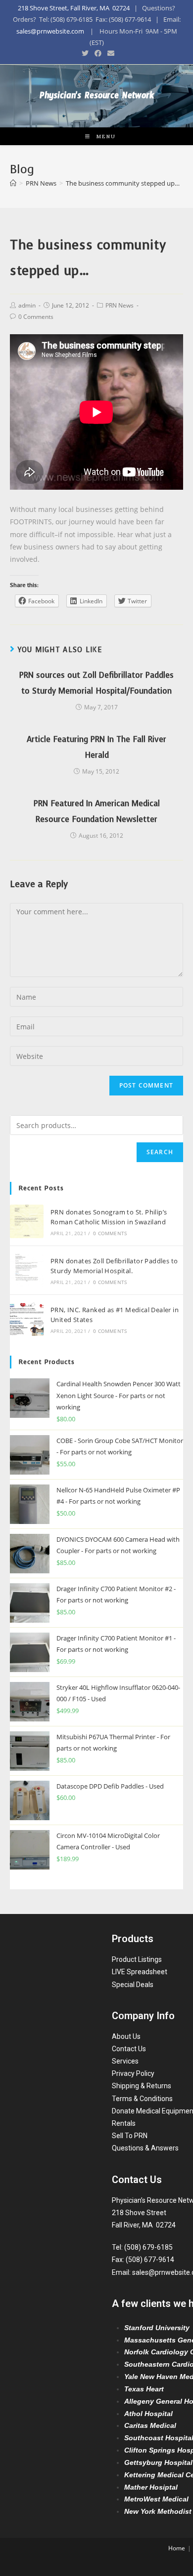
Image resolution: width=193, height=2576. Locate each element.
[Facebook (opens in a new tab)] (98, 53)
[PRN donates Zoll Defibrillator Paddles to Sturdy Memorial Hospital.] (27, 1270)
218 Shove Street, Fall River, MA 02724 (74, 8)
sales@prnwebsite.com (50, 31)
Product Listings (137, 1959)
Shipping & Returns (142, 2086)
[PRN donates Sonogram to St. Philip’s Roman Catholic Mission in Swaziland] (27, 1221)
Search (160, 1152)
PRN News (120, 305)
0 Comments (36, 317)
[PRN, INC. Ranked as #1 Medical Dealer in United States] (27, 1319)
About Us (126, 2036)
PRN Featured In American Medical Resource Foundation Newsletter (97, 811)
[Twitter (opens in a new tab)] (85, 53)
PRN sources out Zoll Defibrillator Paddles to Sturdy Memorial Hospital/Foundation (96, 683)
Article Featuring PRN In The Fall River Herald (96, 747)
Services (125, 2061)
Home (177, 2548)
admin (27, 305)
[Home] (13, 183)
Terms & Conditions (142, 2099)
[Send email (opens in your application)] (109, 53)
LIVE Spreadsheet (140, 1972)
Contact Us (129, 2049)
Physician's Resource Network (97, 98)
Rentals (124, 2123)
